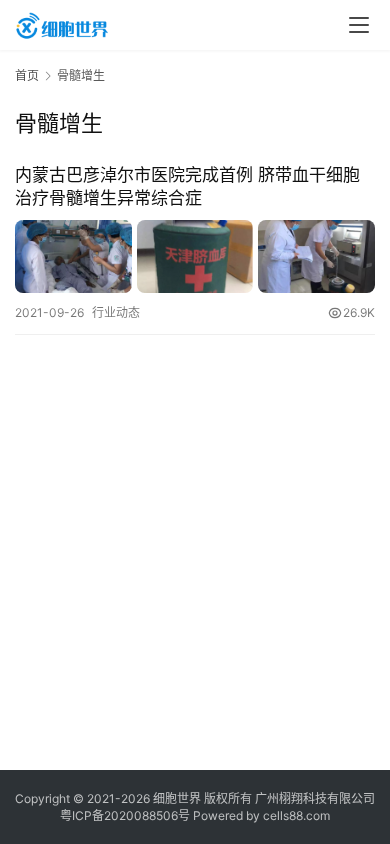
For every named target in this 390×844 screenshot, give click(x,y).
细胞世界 (177, 798)
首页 (27, 75)
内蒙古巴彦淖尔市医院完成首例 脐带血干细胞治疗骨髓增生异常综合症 (187, 186)
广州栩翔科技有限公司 (315, 798)
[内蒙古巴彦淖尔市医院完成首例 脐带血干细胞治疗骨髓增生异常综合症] (195, 256)
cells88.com (296, 815)
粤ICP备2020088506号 (125, 815)
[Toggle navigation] (359, 25)
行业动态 (116, 312)
